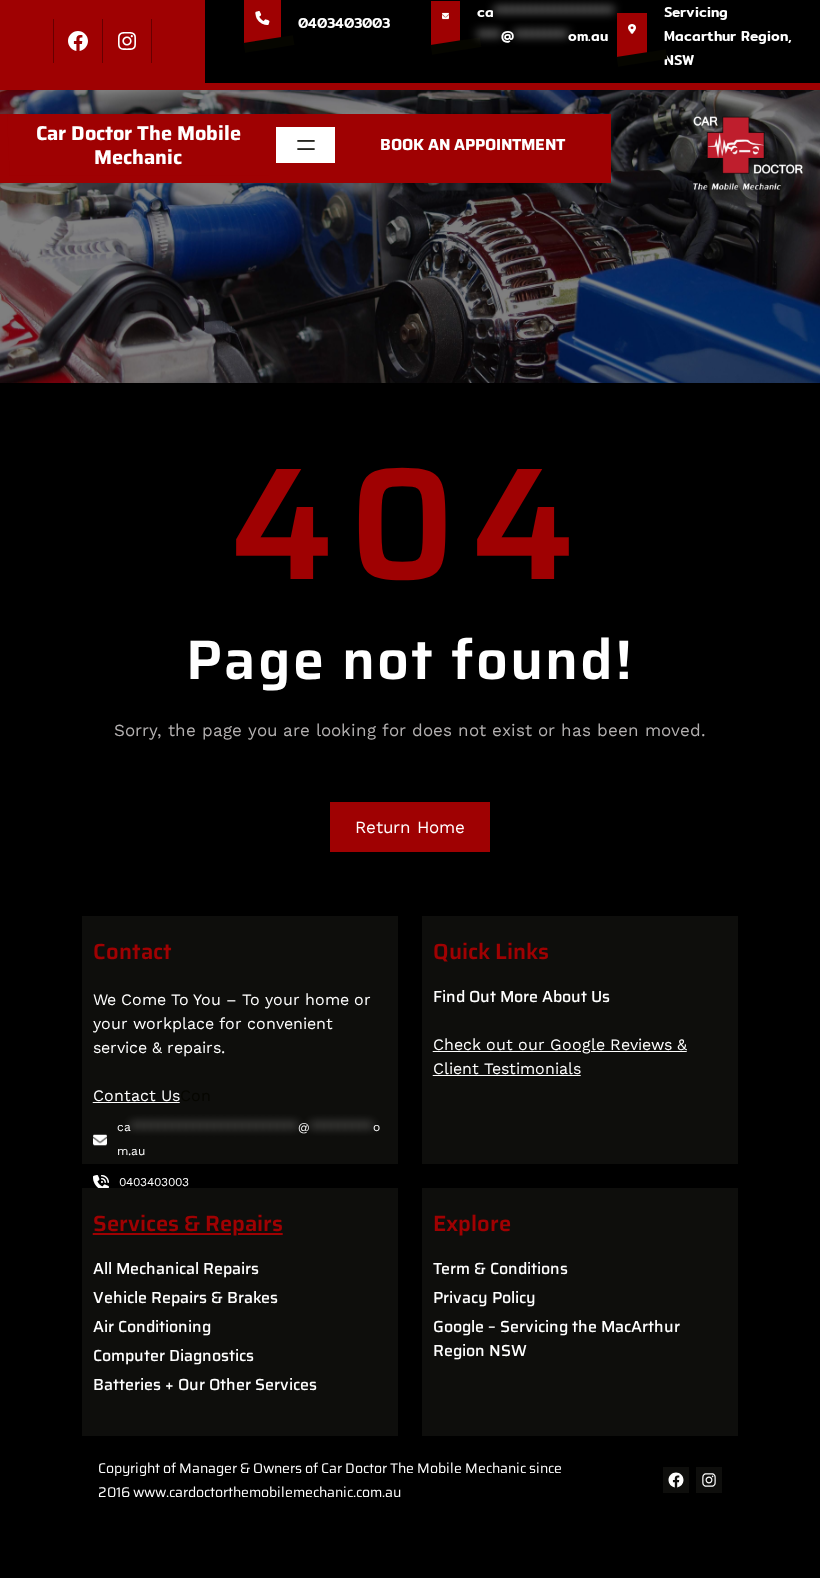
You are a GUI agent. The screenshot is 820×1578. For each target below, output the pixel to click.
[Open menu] (306, 145)
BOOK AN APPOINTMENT (472, 144)
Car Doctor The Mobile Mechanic (138, 145)
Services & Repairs (188, 1223)
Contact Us (136, 1095)
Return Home (410, 827)
